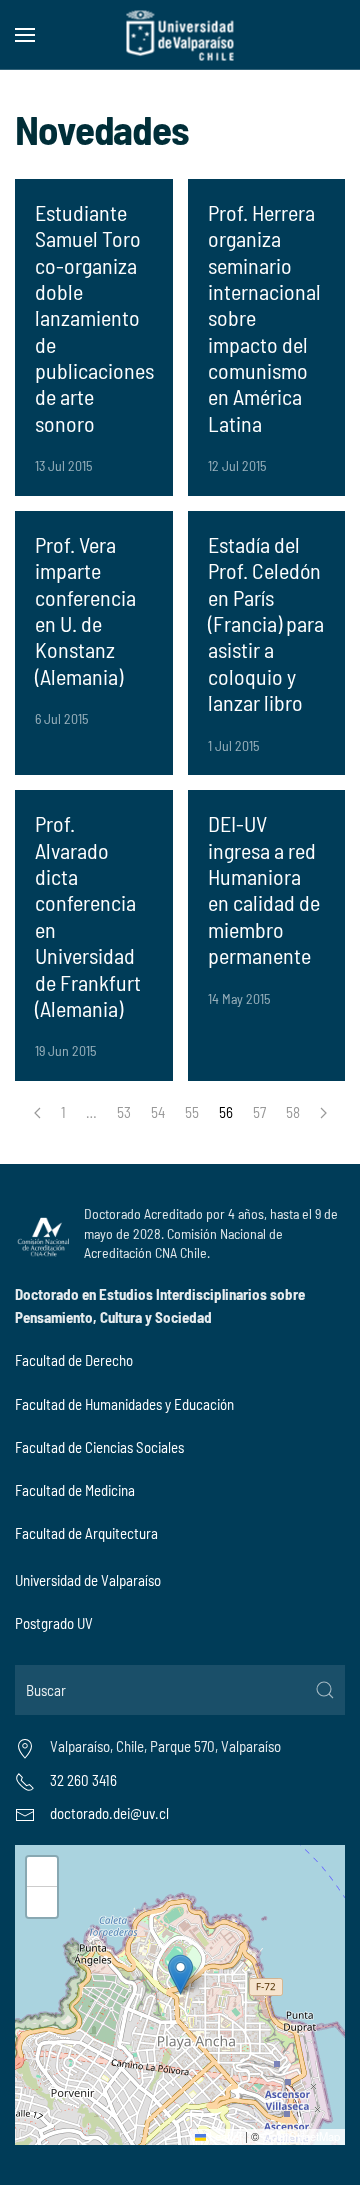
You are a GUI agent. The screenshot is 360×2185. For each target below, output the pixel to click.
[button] (25, 35)
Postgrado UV (54, 1623)
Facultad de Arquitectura (86, 1533)
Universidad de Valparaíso (88, 1580)
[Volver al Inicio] (180, 35)
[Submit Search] (325, 1690)
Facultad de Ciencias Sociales (99, 1447)
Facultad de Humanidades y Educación (124, 1404)
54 (158, 1112)
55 (192, 1112)
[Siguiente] (323, 1113)
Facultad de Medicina (75, 1490)
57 (259, 1112)
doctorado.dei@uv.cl (109, 1813)
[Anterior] (37, 1113)
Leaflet (224, 2136)
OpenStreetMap (301, 2136)
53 (124, 1112)
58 (293, 1112)
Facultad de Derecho (74, 1360)
